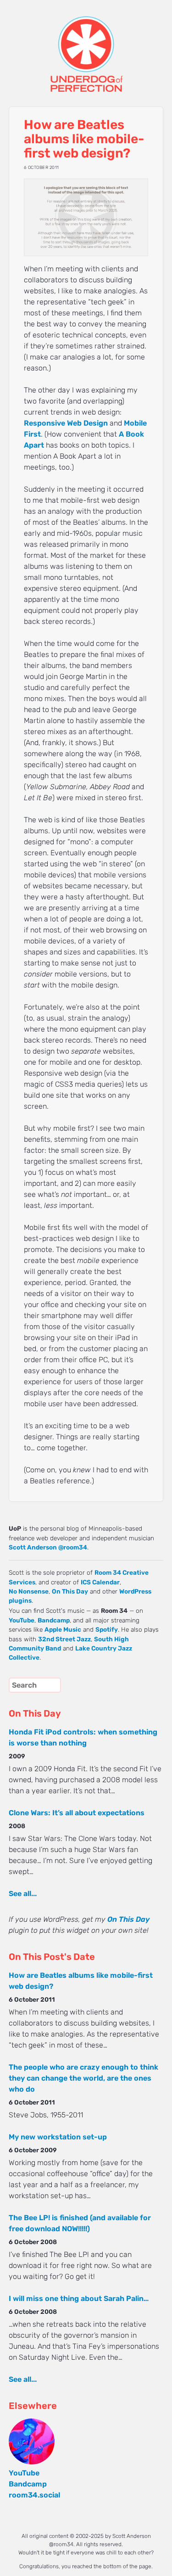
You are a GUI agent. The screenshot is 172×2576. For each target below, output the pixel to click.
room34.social (34, 2495)
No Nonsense (29, 1591)
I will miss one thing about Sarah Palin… (79, 2298)
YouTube (22, 1620)
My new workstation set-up (58, 2137)
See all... (23, 1894)
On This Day (70, 1591)
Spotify (107, 1629)
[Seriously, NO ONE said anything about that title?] (86, 218)
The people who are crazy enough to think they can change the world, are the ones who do (83, 2078)
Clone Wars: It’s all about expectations (77, 1813)
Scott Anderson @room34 (48, 1547)
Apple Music (63, 1629)
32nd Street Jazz (64, 1639)
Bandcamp (54, 1620)
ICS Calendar (100, 1582)
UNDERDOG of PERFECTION (86, 46)
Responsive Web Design (66, 423)
